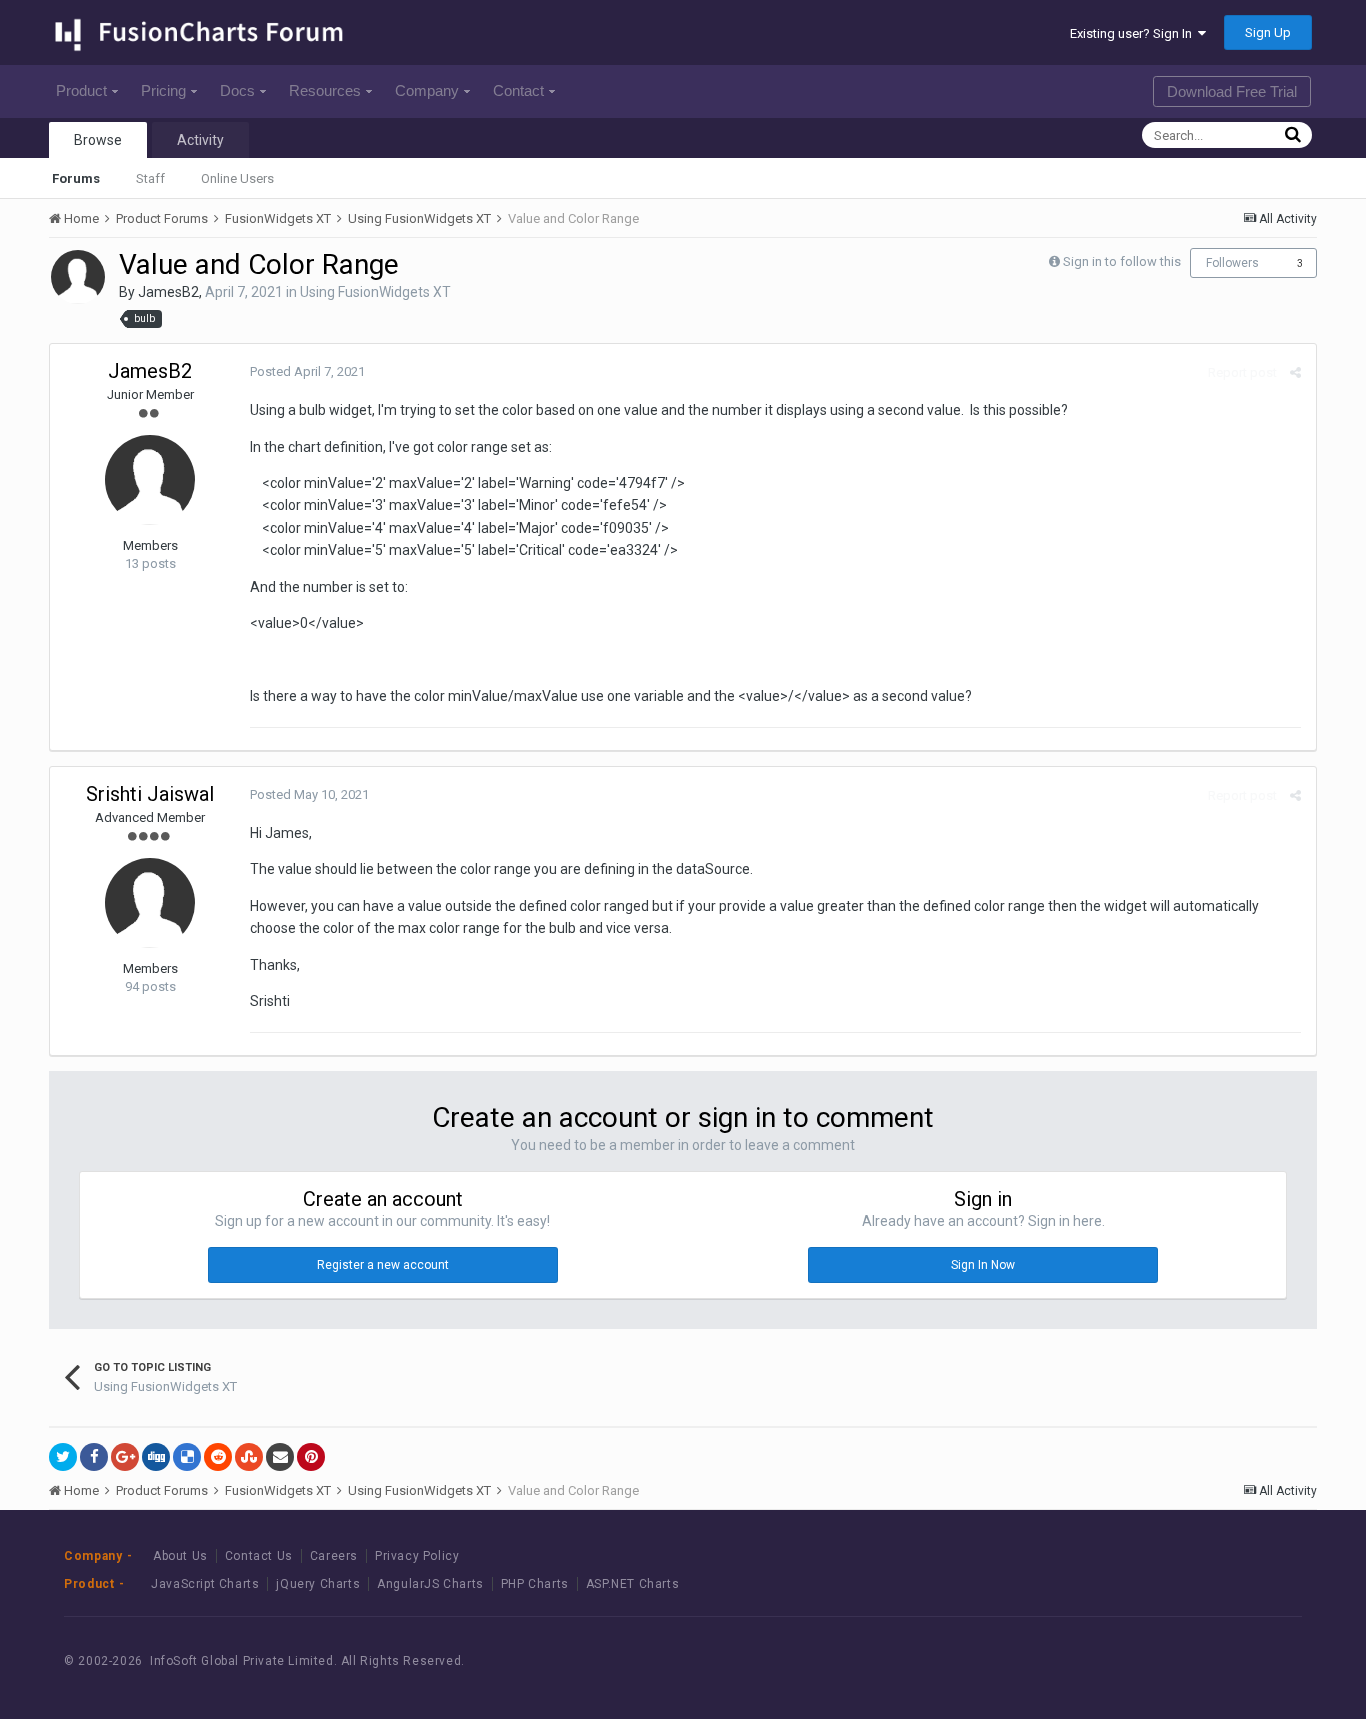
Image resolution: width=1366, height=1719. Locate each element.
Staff (150, 178)
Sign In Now (983, 1265)
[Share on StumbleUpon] (249, 1457)
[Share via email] (280, 1457)
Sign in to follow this (1122, 261)
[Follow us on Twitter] (1216, 1660)
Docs (237, 90)
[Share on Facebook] (94, 1457)
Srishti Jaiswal (150, 794)
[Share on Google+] (125, 1457)
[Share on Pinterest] (311, 1457)
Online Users (237, 178)
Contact (518, 90)
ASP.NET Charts (632, 1584)
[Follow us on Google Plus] (1261, 1660)
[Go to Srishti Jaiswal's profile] (150, 903)
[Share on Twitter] (63, 1457)
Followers (1232, 263)
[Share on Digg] (156, 1457)
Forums (76, 178)
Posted (307, 371)
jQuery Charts (318, 1584)
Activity (200, 140)
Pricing (163, 90)
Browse (98, 140)
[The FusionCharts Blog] (1126, 1660)
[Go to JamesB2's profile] (78, 277)
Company (427, 90)
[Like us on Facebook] (1171, 1660)
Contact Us (259, 1556)
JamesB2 (168, 292)
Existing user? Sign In (1134, 33)
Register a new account (383, 1265)
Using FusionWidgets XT (375, 292)
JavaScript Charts (205, 1584)
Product (81, 90)
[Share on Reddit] (218, 1457)
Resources (325, 90)
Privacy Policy (417, 1556)
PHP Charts (535, 1584)
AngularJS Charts (430, 1584)
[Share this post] (1295, 372)
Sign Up (1268, 32)
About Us (180, 1556)
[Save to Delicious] (187, 1457)
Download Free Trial (1232, 91)
